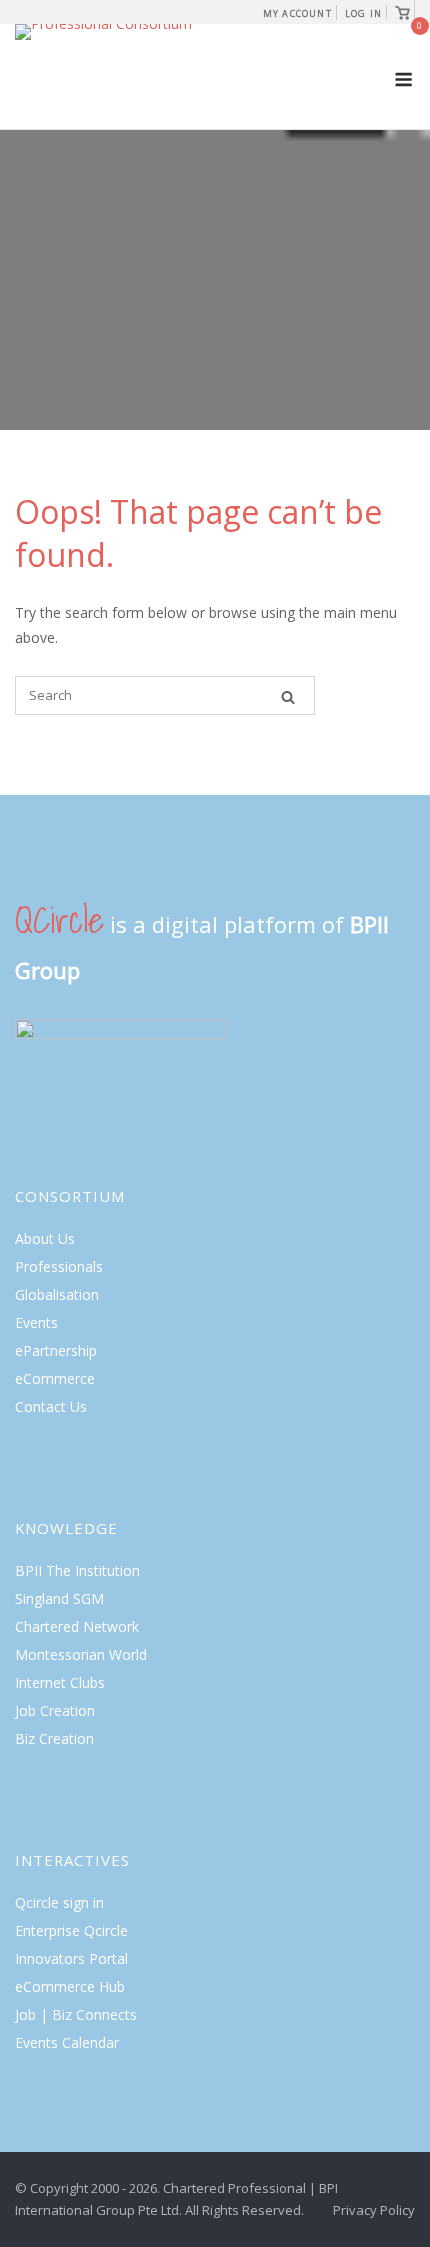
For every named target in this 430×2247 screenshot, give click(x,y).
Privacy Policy (374, 2210)
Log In (363, 13)
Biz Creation (54, 1738)
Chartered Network (77, 1626)
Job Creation (55, 1710)
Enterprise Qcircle (71, 1930)
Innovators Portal (71, 1958)
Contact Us (51, 1406)
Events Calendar (67, 2042)
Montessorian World (81, 1654)
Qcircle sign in (59, 1902)
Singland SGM (59, 1598)
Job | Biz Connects (76, 2014)
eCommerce (55, 1378)
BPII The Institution (77, 1570)
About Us (45, 1238)
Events (36, 1322)
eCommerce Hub (70, 1986)
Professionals (59, 1266)
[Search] (288, 696)
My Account (297, 13)
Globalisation (57, 1294)
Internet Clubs (60, 1682)
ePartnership (56, 1350)
